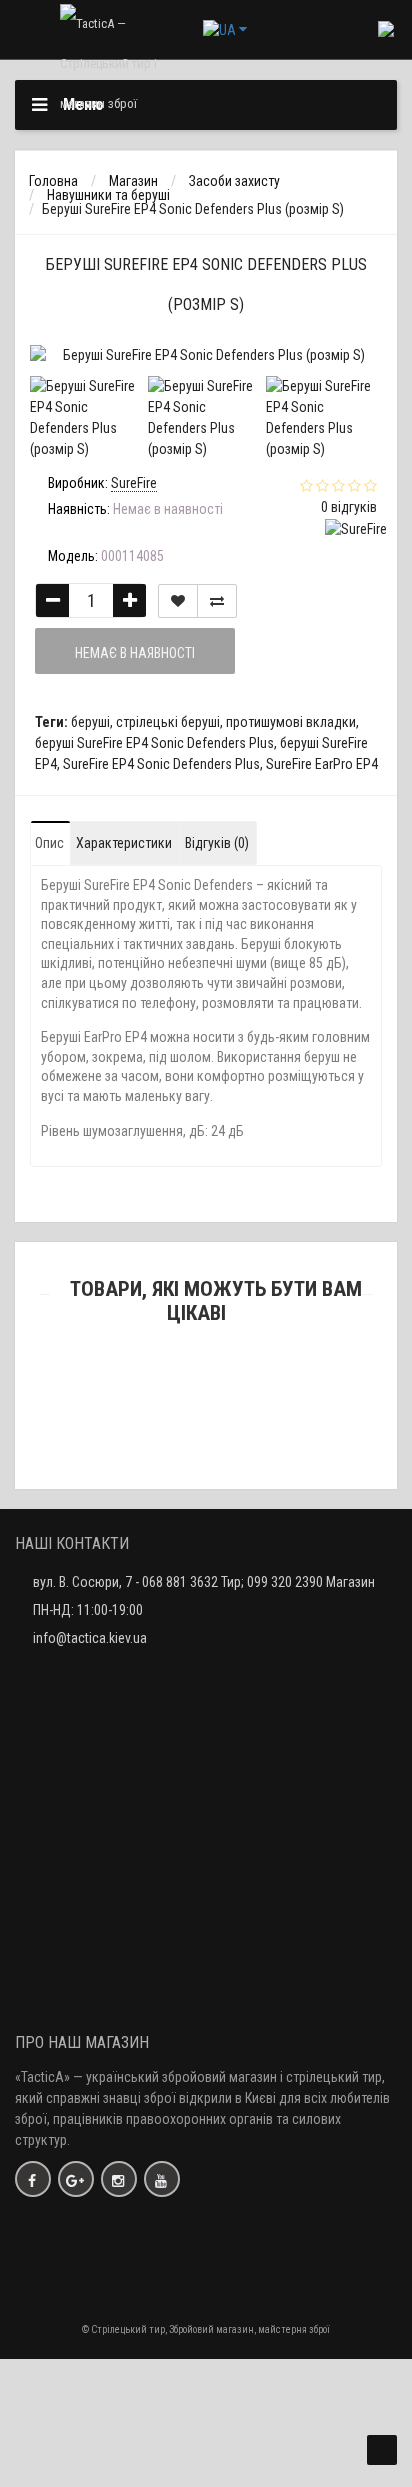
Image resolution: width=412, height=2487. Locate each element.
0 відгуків (349, 507)
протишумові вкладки (291, 722)
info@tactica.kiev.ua (90, 1638)
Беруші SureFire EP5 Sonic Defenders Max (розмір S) (206, 1444)
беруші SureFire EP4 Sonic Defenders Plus (154, 743)
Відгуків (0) (217, 843)
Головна (53, 181)
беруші (90, 722)
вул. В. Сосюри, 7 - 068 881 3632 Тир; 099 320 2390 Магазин (204, 1582)
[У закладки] (178, 601)
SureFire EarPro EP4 (322, 764)
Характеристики (124, 843)
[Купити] (159, 1417)
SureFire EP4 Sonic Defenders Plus (161, 764)
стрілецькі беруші (168, 722)
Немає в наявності (135, 653)
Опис (49, 843)
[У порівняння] (217, 601)
